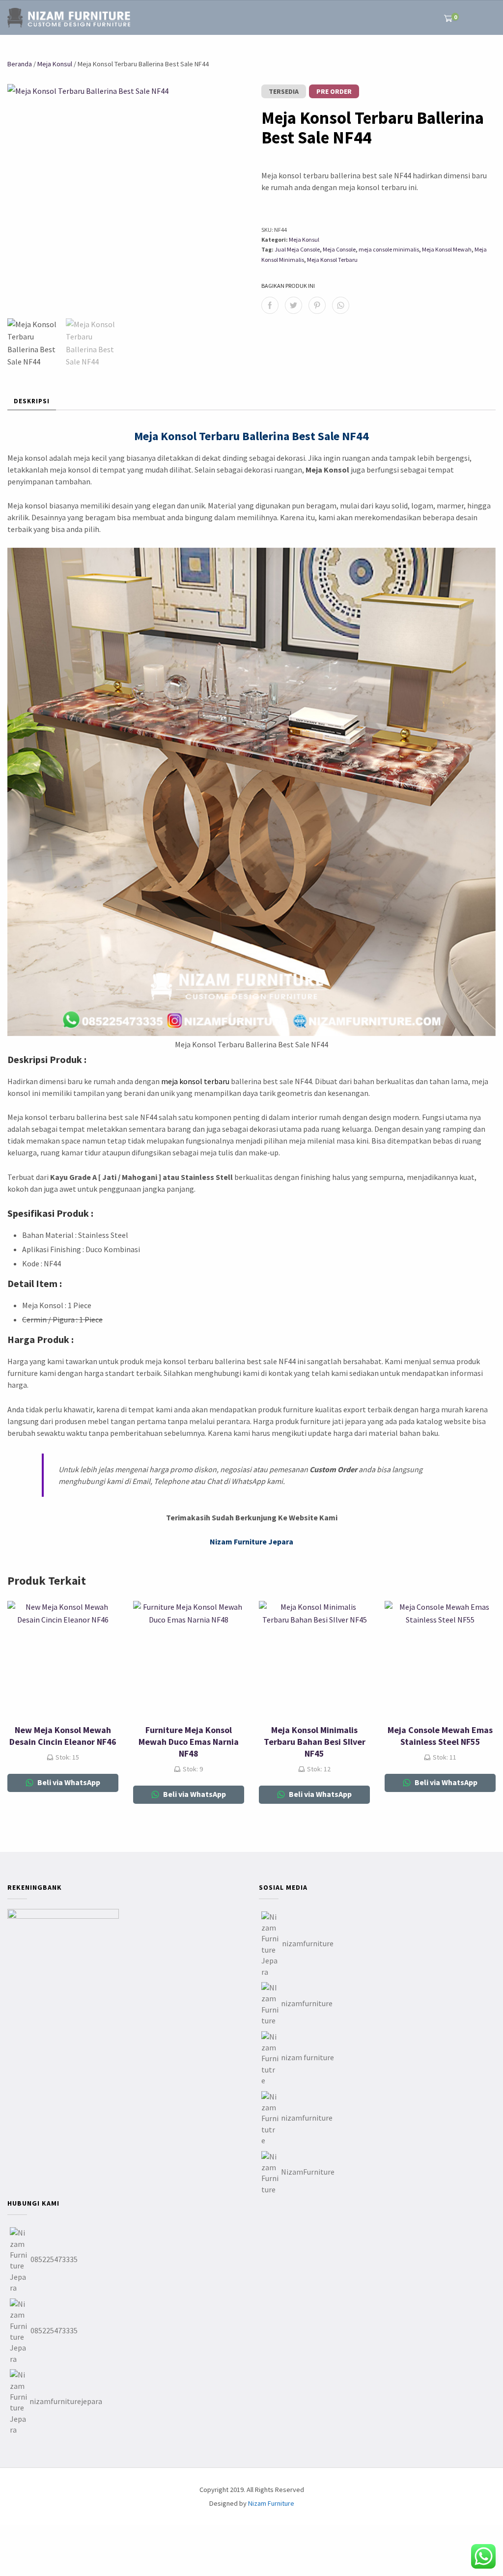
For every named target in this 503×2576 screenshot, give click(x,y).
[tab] (32, 402)
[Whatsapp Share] (341, 305)
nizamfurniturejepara (66, 2401)
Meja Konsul (55, 64)
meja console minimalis (389, 249)
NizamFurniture (308, 2172)
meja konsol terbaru (195, 1081)
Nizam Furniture (271, 2503)
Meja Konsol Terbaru (332, 260)
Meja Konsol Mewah (447, 249)
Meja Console (339, 249)
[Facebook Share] (270, 305)
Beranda (20, 64)
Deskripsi (32, 401)
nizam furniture (307, 2057)
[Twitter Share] (293, 305)
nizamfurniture (308, 1943)
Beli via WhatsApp (68, 1782)
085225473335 (54, 2259)
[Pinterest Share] (317, 305)
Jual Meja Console (297, 249)
